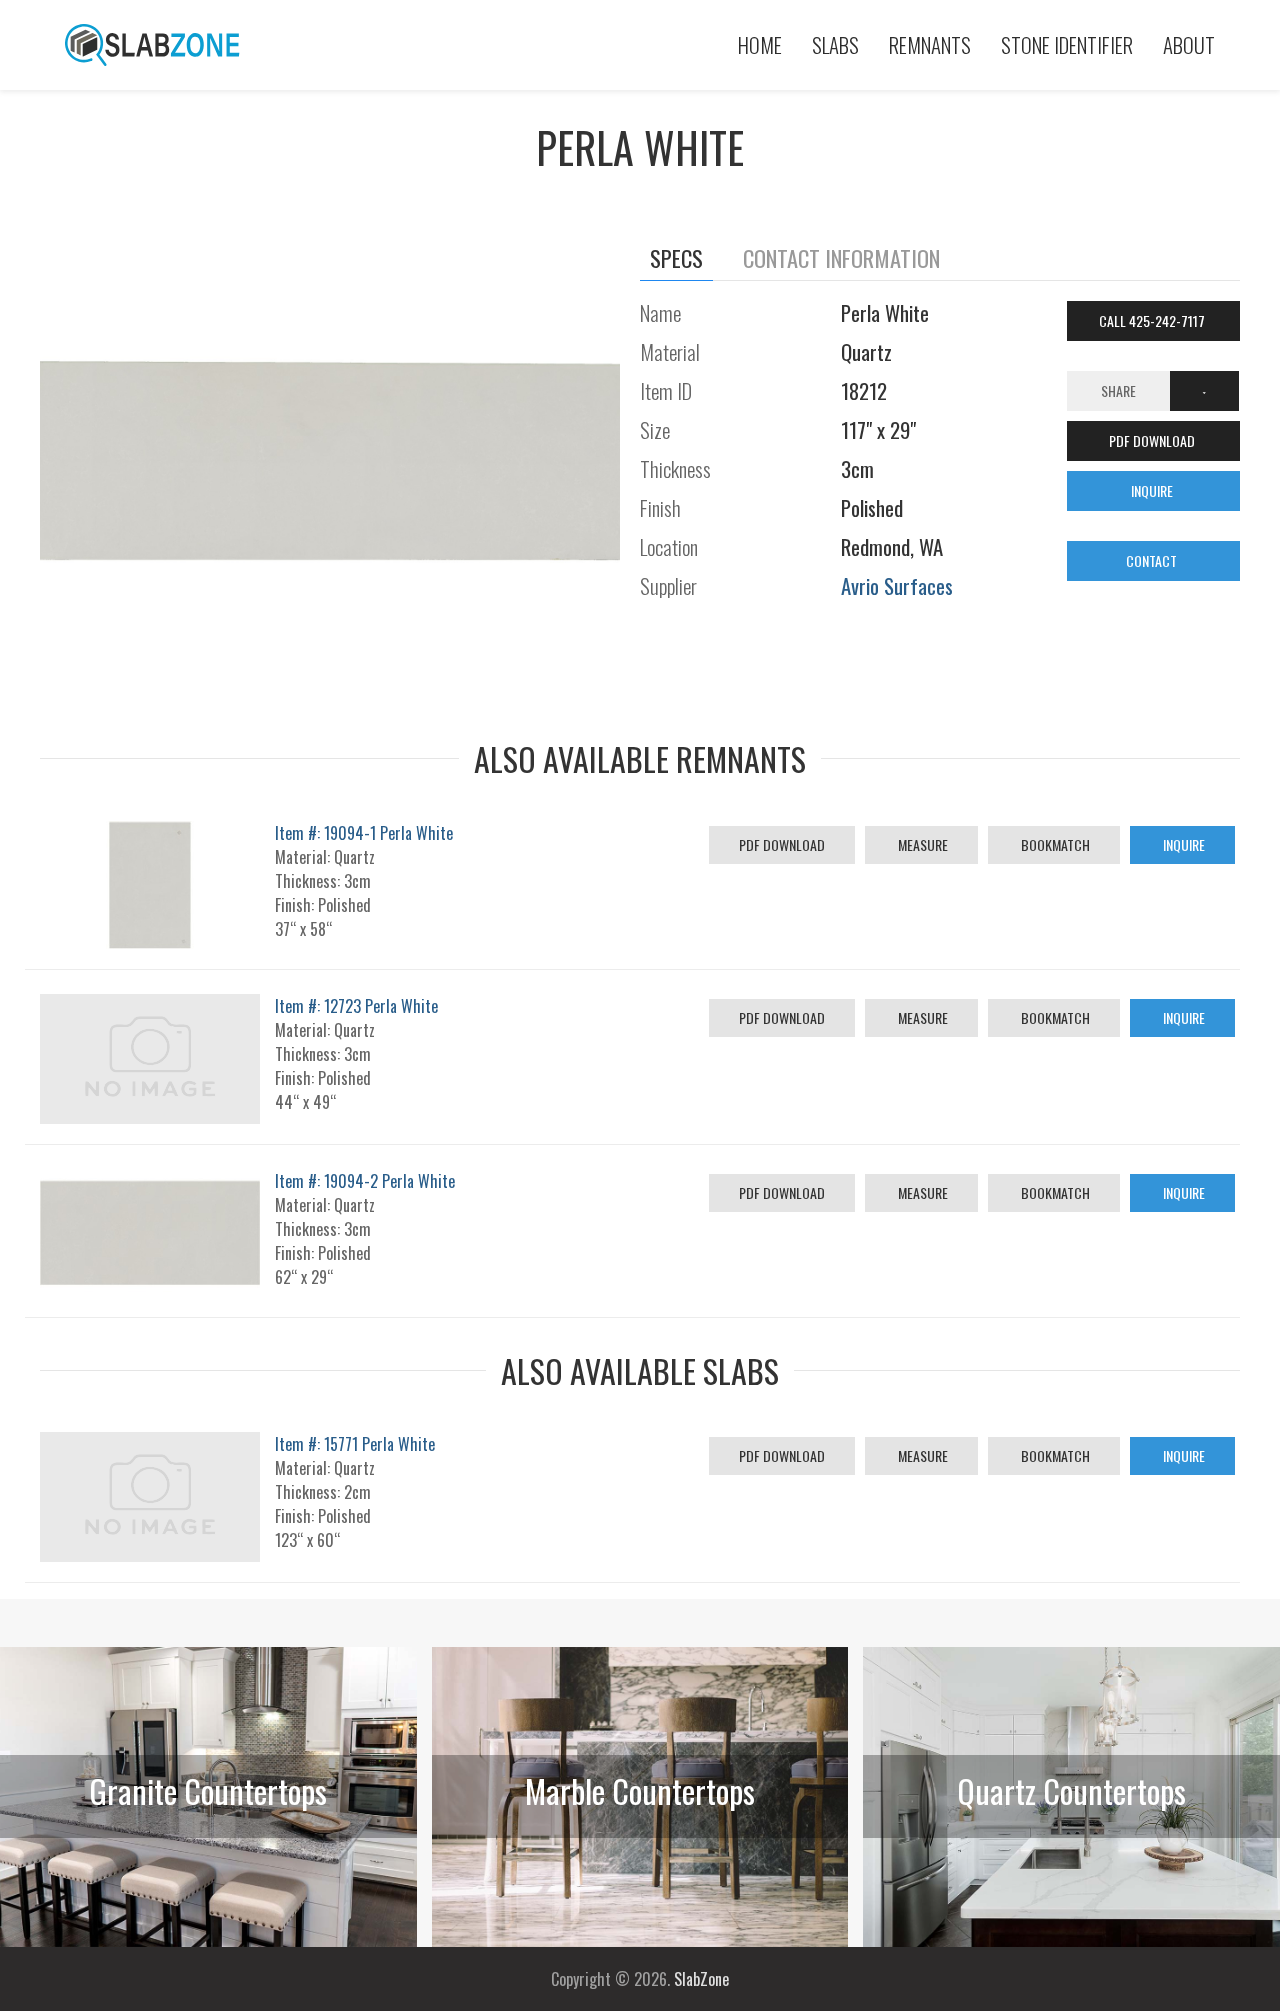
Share (1118, 390)
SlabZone (701, 1979)
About (1189, 44)
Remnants (930, 44)
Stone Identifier (1067, 44)
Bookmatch (1054, 844)
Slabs (835, 44)
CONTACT (1153, 560)
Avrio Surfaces (897, 585)
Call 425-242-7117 (1153, 320)
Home (760, 44)
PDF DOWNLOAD (1153, 440)
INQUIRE (1153, 490)
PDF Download (782, 844)
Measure (921, 844)
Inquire (1182, 844)
